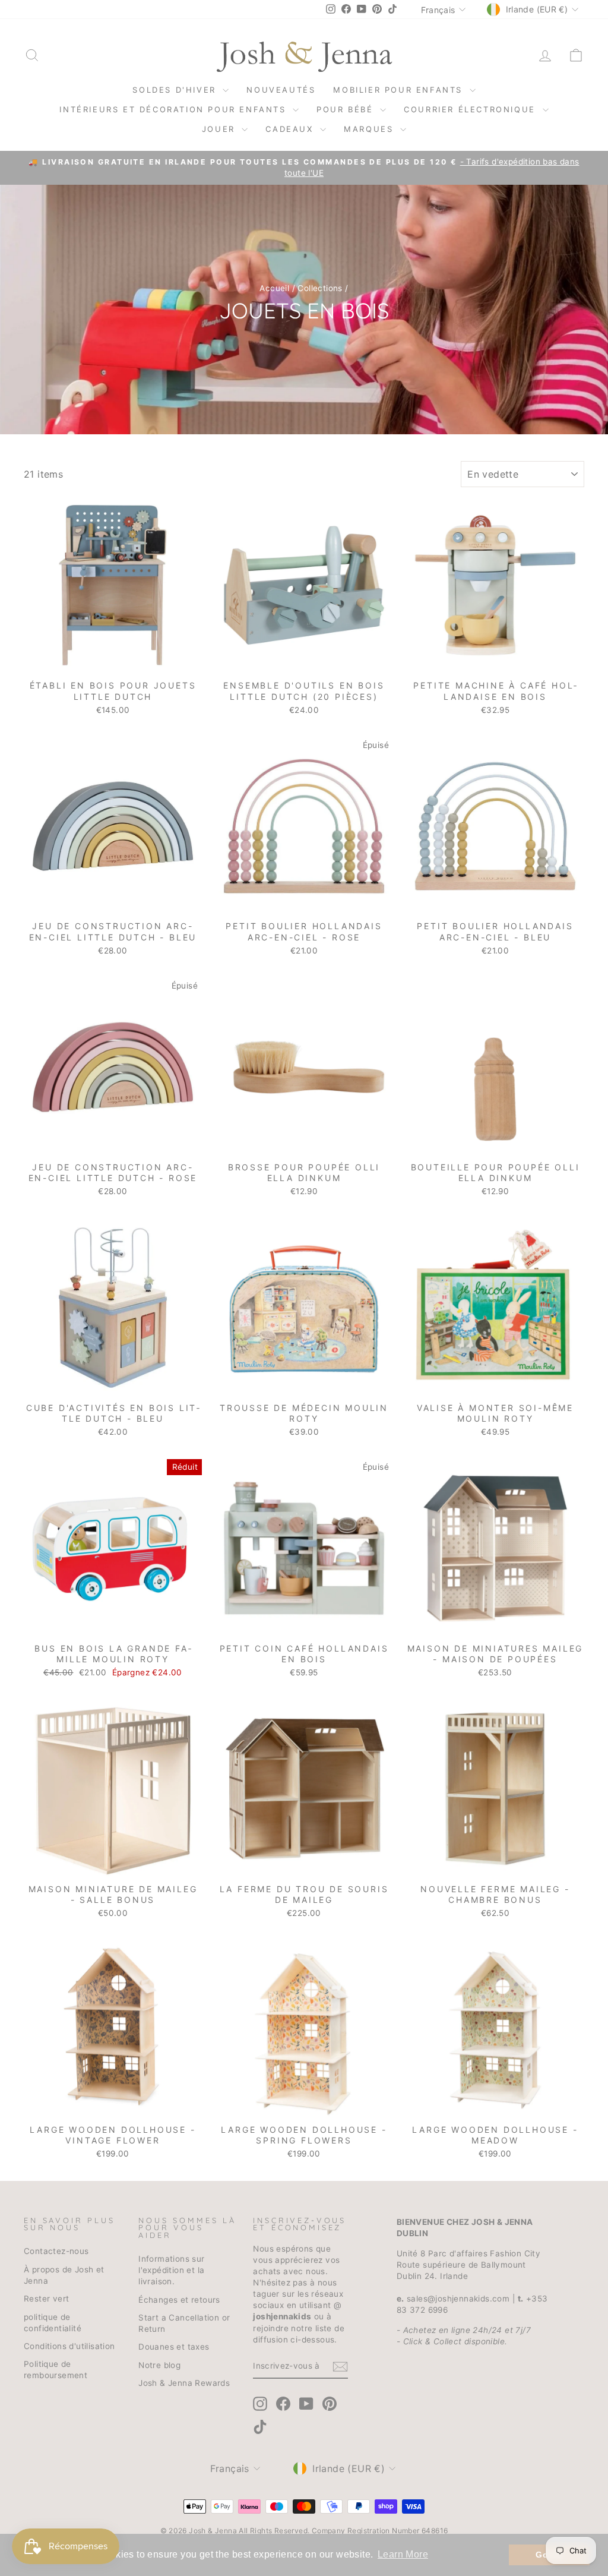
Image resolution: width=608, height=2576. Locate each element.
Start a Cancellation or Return (184, 2323)
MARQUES (370, 129)
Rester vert (46, 2299)
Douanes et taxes (174, 2347)
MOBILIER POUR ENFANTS (400, 90)
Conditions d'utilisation (69, 2346)
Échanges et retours (179, 2300)
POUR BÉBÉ (347, 109)
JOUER (221, 129)
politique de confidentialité (53, 2323)
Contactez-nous (56, 2251)
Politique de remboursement (56, 2370)
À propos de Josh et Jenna (64, 2275)
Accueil (274, 288)
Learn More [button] (403, 2554)
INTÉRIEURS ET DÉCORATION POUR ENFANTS (175, 109)
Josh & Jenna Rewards (184, 2383)
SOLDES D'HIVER (176, 90)
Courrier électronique (471, 109)
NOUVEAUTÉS (281, 90)
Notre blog (159, 2365)
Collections (320, 288)
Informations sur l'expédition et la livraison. (171, 2270)
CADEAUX (291, 129)
